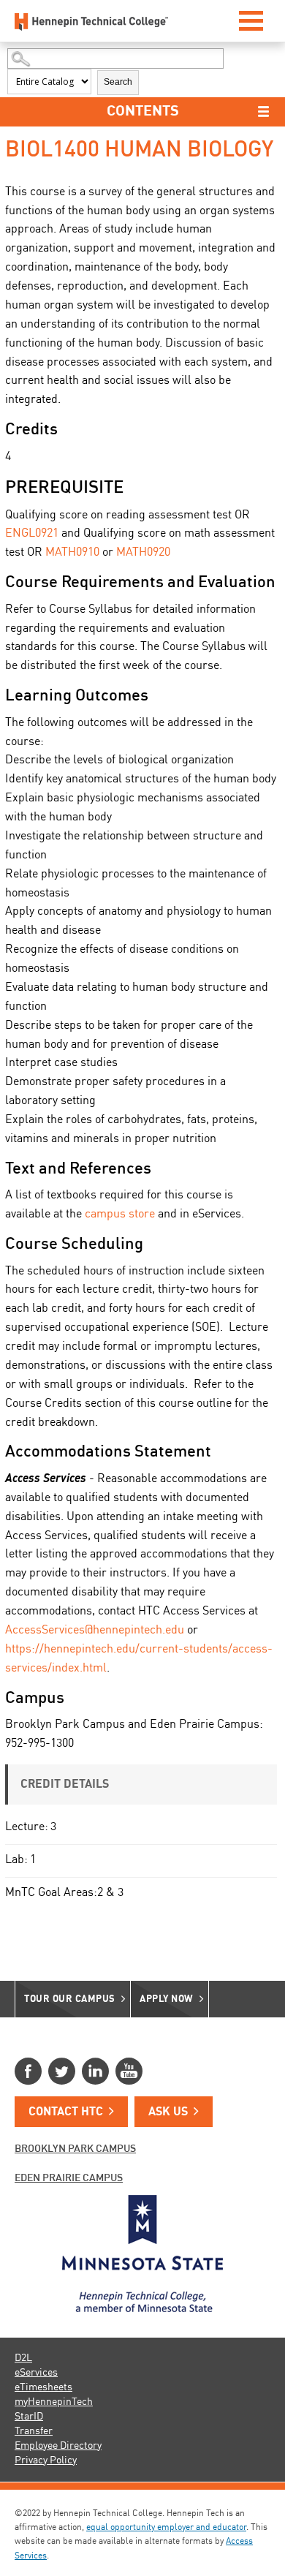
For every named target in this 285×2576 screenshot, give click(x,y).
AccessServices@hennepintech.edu (95, 1631)
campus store (120, 1215)
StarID (29, 2417)
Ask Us (168, 2112)
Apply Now (167, 1999)
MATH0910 (72, 553)
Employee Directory (58, 2446)
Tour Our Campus (70, 1999)
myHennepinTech (54, 2402)
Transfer (34, 2431)
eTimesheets (43, 2387)
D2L (23, 2358)
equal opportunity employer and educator (166, 2528)
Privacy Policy (46, 2460)
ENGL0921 (32, 534)
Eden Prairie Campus (69, 2178)
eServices (36, 2373)
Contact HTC (66, 2112)
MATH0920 (143, 553)
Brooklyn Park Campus (75, 2149)
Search (118, 82)
